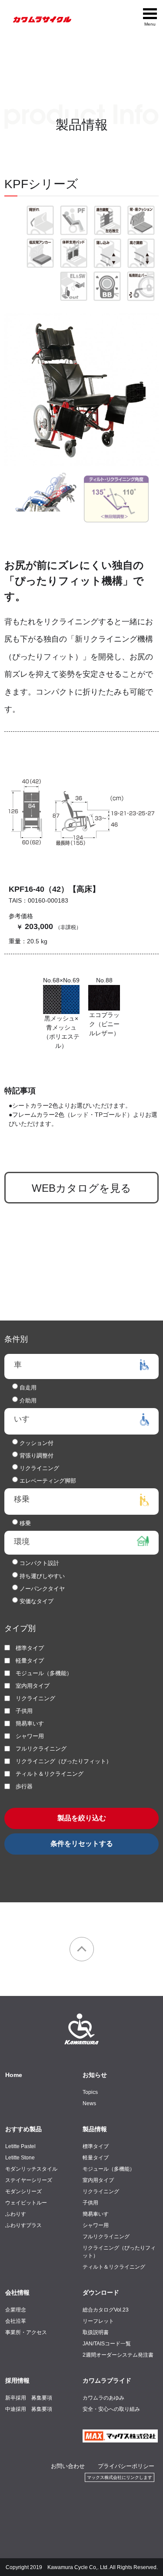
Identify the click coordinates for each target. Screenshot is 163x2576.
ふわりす (16, 2214)
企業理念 (16, 2310)
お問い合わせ (68, 2466)
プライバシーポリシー (126, 2466)
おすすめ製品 (23, 2129)
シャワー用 (96, 2225)
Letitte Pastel (20, 2146)
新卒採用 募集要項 (29, 2398)
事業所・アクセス (26, 2332)
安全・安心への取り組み (111, 2409)
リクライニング (101, 2191)
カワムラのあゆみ (103, 2398)
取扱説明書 (96, 2332)
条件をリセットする (82, 1844)
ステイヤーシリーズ (29, 2180)
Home (14, 2075)
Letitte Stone (20, 2158)
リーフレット (98, 2321)
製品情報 (95, 2129)
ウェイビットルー (26, 2203)
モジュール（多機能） (109, 2169)
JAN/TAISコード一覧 (107, 2344)
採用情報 (17, 2380)
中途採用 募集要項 (29, 2409)
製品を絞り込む (82, 1818)
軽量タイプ (96, 2158)
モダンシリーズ (23, 2191)
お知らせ (95, 2075)
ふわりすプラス (23, 2225)
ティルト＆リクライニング (114, 2267)
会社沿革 (16, 2321)
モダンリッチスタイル (31, 2169)
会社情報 (17, 2292)
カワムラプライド (107, 2380)
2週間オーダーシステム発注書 (118, 2355)
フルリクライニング (106, 2237)
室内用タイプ (98, 2180)
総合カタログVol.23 (106, 2310)
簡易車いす (96, 2214)
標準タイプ (96, 2146)
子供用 (90, 2203)
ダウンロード (101, 2292)
